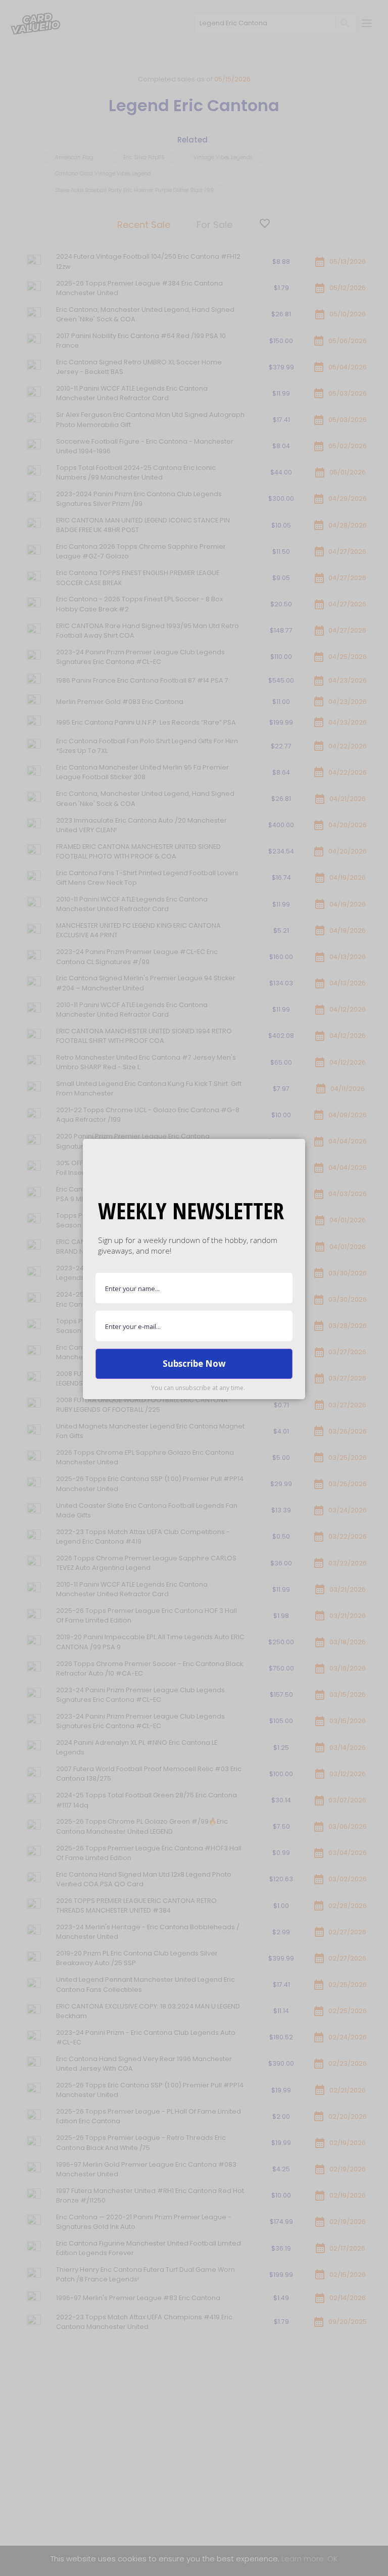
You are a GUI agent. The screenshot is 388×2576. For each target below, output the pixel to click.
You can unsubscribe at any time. (198, 1388)
